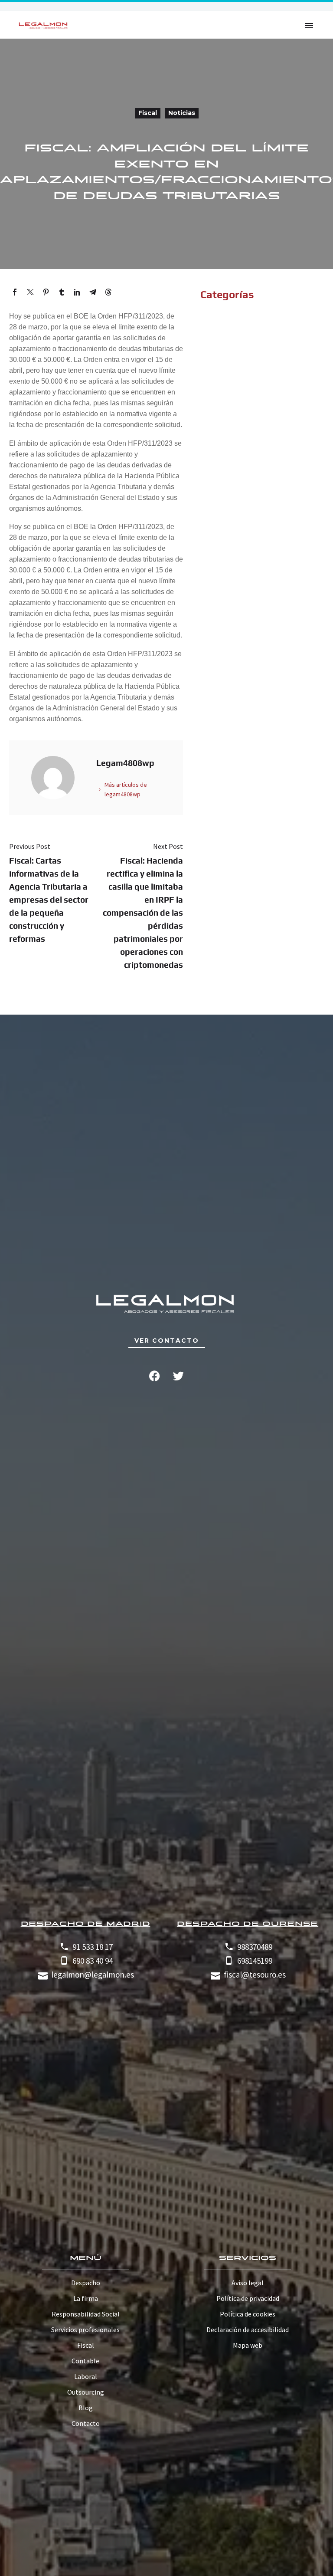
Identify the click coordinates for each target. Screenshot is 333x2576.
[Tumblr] (62, 292)
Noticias (182, 113)
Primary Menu (309, 26)
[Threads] (108, 292)
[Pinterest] (46, 292)
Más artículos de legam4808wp (126, 789)
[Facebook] (15, 292)
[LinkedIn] (77, 292)
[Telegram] (93, 292)
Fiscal (148, 113)
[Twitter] (30, 292)
